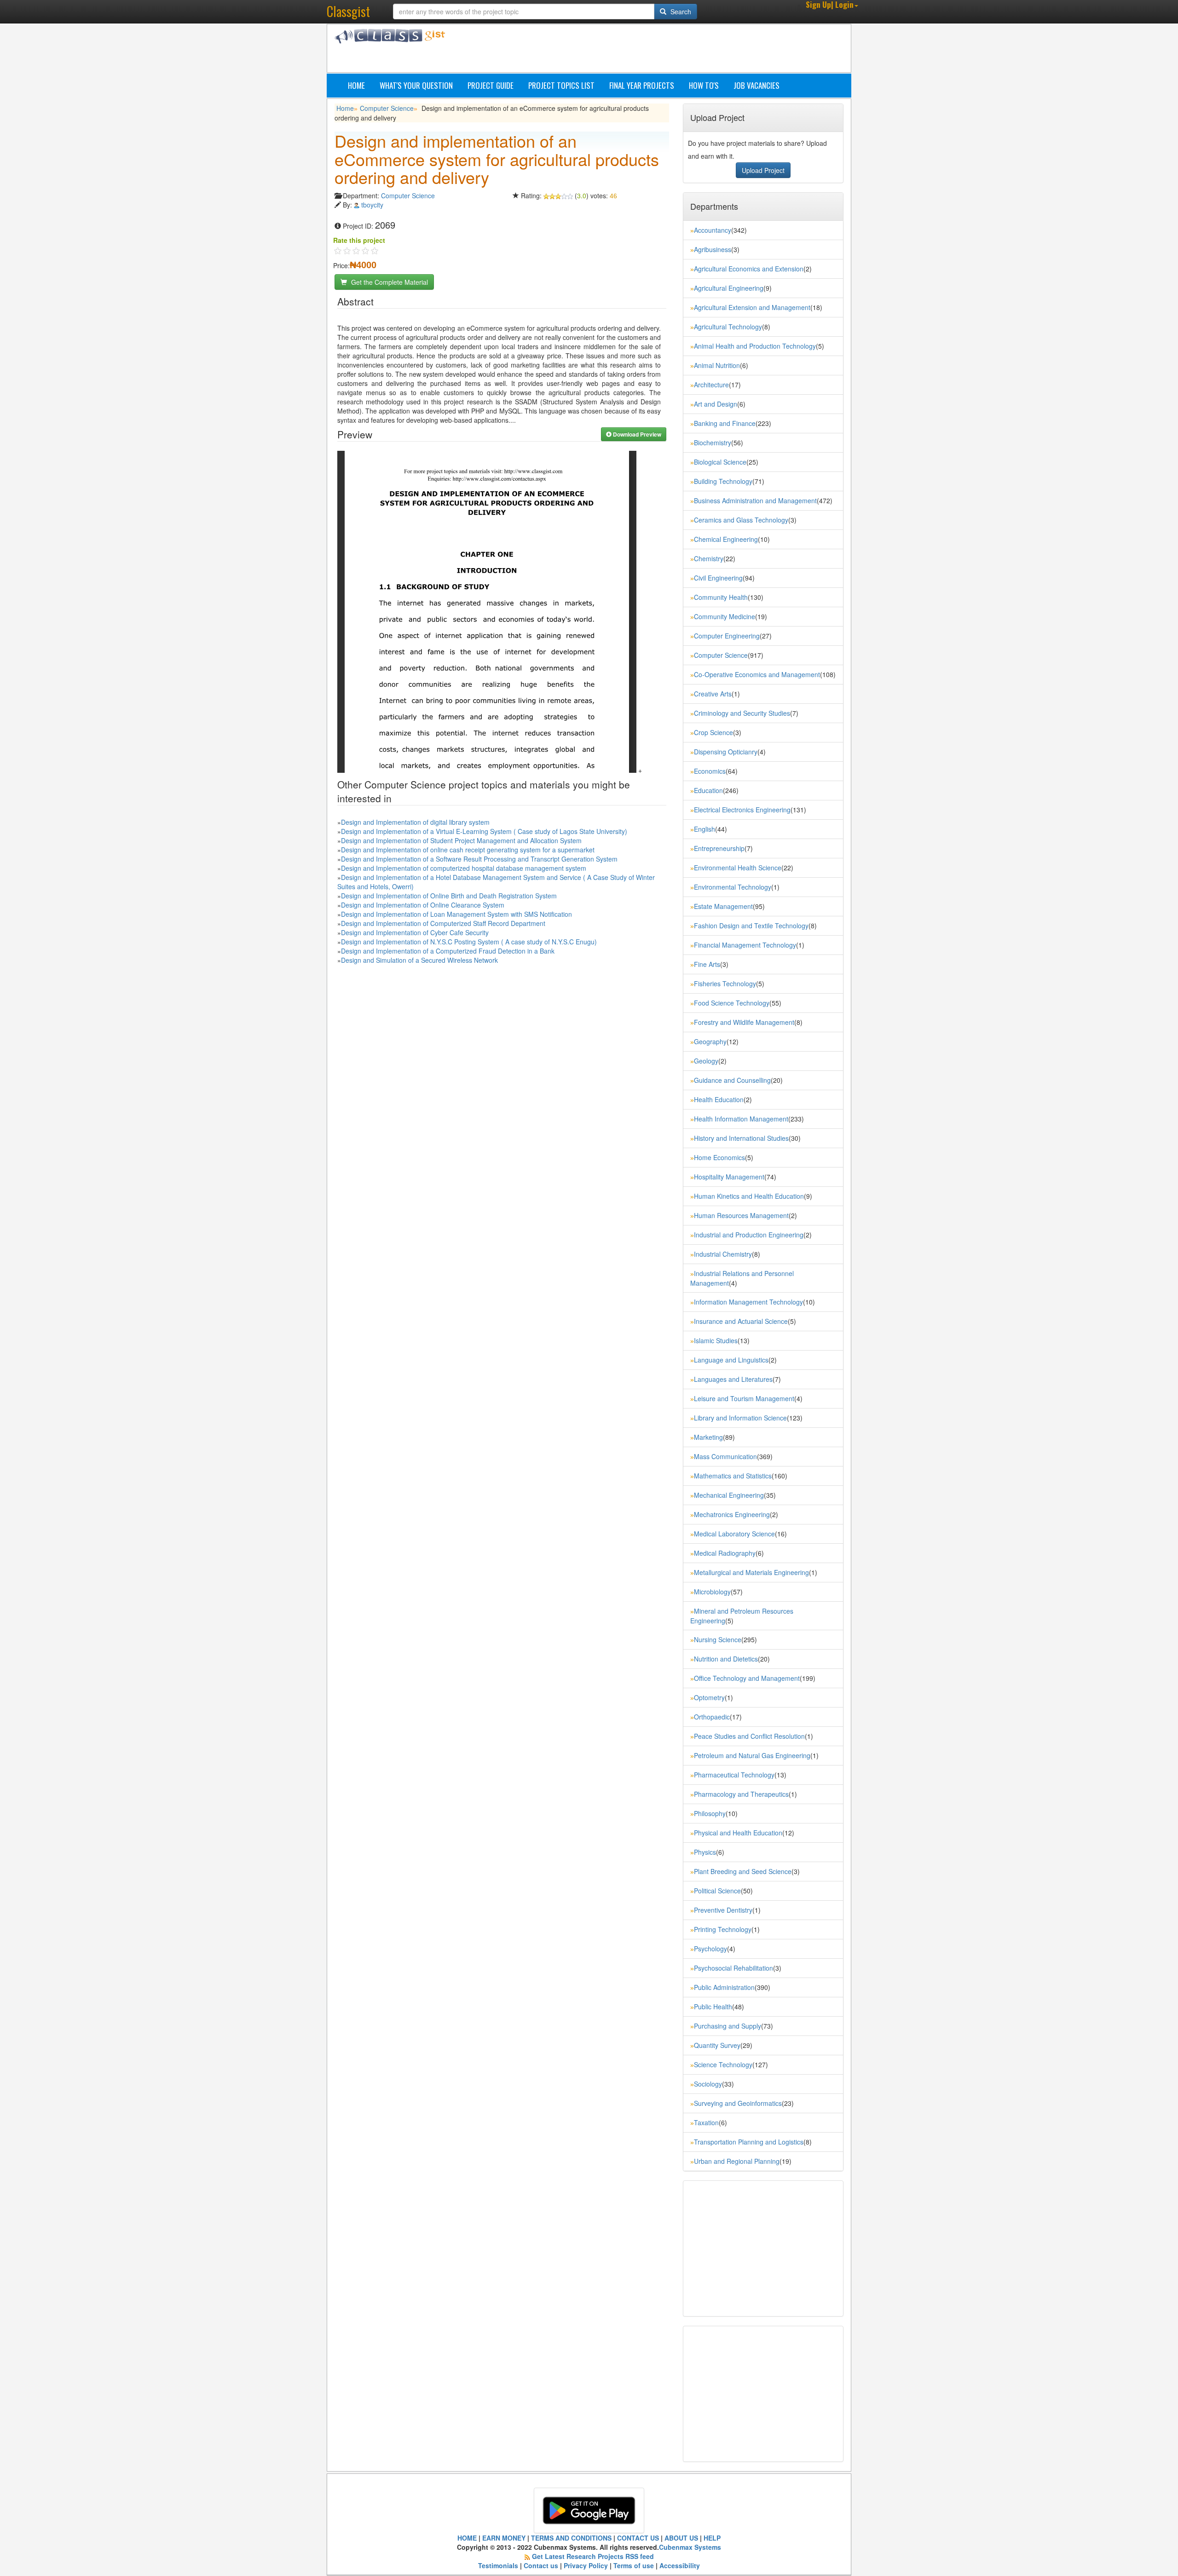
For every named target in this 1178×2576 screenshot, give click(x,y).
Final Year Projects (642, 85)
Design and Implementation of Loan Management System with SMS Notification (456, 914)
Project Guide (491, 85)
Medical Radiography (725, 1553)
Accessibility (680, 2565)
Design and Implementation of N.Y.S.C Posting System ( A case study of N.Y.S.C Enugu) (469, 942)
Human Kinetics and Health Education (749, 1196)
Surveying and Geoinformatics (738, 2103)
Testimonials (498, 2565)
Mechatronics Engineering (732, 1514)
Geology (706, 1061)
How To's (704, 85)
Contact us (541, 2565)
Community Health (721, 597)
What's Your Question (416, 85)
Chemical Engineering (726, 539)
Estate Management (723, 906)
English (704, 829)
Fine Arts (707, 964)
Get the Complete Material (389, 282)
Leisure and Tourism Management (744, 1398)
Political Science (717, 1891)
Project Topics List (561, 85)
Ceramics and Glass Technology (741, 520)
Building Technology (723, 481)
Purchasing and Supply (728, 2026)
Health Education (719, 1099)
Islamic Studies (716, 1340)
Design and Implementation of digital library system (415, 822)
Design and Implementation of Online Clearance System (423, 905)
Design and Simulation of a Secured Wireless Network (419, 960)
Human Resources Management (741, 1215)
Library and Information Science (740, 1418)
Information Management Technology (748, 1302)
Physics (705, 1852)
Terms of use (634, 2565)
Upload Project (763, 170)
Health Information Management (741, 1119)
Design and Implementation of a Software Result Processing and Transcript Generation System (479, 859)
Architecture (711, 385)
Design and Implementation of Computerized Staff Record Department (443, 923)
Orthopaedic (712, 1717)
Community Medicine (725, 616)
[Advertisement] (633, 50)
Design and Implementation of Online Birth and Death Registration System (449, 896)
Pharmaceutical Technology (734, 1775)
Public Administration (724, 1987)
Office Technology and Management (747, 1678)
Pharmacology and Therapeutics (741, 1794)
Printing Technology (723, 1929)
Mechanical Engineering (729, 1495)
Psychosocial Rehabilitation (733, 1968)
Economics (710, 771)
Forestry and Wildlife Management (744, 1022)
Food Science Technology (732, 1003)
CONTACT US (638, 2538)
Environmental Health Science (738, 868)
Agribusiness (713, 249)
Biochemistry (713, 443)
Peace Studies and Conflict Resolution (749, 1736)
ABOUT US (681, 2538)
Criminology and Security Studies (742, 713)
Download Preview (636, 434)
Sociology (708, 2084)
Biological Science (720, 462)
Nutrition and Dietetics (726, 1659)
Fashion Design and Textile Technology (751, 926)
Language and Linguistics (731, 1360)
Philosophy (710, 1813)
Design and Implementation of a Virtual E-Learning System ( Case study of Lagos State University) (484, 831)
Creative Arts (713, 694)
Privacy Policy (586, 2565)
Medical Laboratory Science (734, 1534)
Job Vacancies (756, 85)
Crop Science (713, 732)
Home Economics (719, 1157)
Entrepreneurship (719, 848)
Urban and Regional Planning (737, 2161)
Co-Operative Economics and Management (757, 674)
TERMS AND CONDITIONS (571, 2538)
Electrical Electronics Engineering (742, 810)
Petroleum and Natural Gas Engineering (752, 1755)
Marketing (708, 1437)
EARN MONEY (504, 2538)
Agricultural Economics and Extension (749, 269)
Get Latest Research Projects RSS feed (593, 2556)
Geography (710, 1041)
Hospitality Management (729, 1177)
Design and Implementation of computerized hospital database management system (464, 868)
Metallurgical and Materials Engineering (751, 1572)
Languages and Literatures (733, 1379)
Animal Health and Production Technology (755, 346)
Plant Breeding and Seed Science (743, 1871)
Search (680, 11)
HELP (712, 2538)
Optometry (709, 1697)
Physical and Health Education (738, 1833)
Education (708, 790)
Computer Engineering (727, 636)
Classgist (348, 11)
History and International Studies (741, 1138)
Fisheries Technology (725, 983)
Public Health (713, 2007)
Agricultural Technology (728, 327)
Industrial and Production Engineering (749, 1235)
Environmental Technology (733, 887)
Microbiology (712, 1592)
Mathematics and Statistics (733, 1476)
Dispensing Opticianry (726, 752)
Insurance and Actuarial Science (741, 1321)
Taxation (706, 2122)
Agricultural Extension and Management (752, 307)
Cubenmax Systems (690, 2547)
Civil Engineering (718, 578)
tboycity (372, 205)
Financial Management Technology (745, 945)
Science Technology (723, 2064)
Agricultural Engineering (729, 288)
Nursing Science (718, 1639)
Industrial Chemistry (723, 1254)
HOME (467, 2538)
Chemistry (709, 558)
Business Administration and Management (755, 500)
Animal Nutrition (717, 365)
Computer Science (387, 108)
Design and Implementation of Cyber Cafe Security (415, 932)
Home (356, 85)
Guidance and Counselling (732, 1080)
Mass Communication (725, 1456)
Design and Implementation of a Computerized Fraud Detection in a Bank (448, 951)
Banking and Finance (725, 423)
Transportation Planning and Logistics (749, 2142)
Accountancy (713, 230)
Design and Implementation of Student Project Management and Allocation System (461, 840)
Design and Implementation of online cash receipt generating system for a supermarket (468, 850)
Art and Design (716, 404)
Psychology (710, 1949)
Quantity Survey (717, 2045)
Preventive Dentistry (723, 1910)
